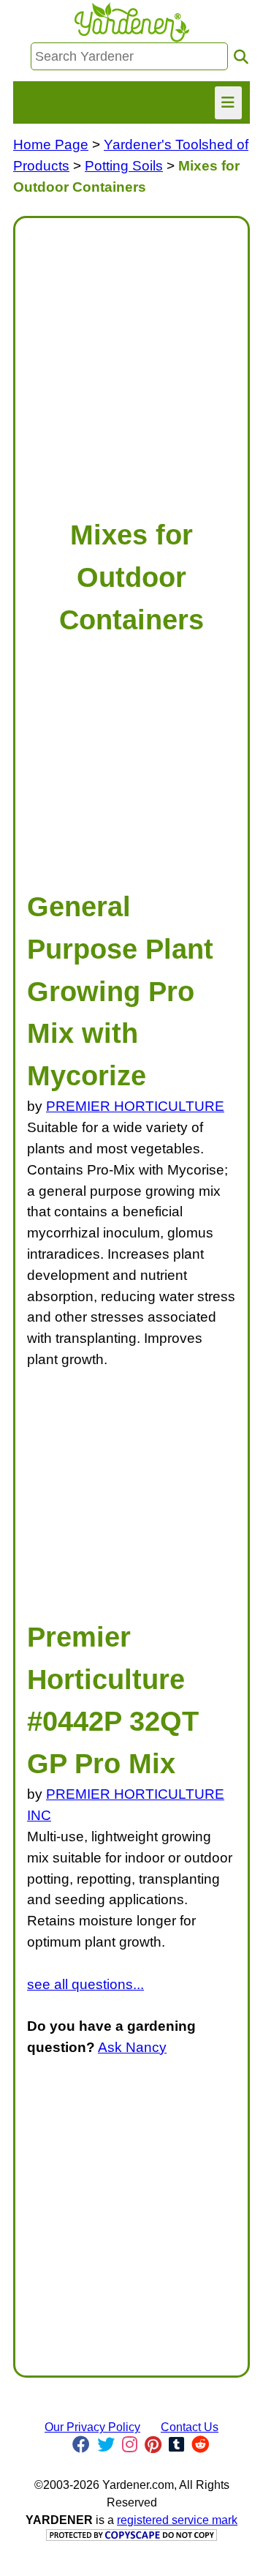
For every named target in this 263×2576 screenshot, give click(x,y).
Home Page (51, 145)
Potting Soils (124, 166)
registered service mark (177, 2520)
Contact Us (190, 2427)
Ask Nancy (132, 2047)
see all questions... (85, 1984)
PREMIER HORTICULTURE (135, 1106)
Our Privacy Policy (92, 2427)
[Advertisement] (131, 362)
